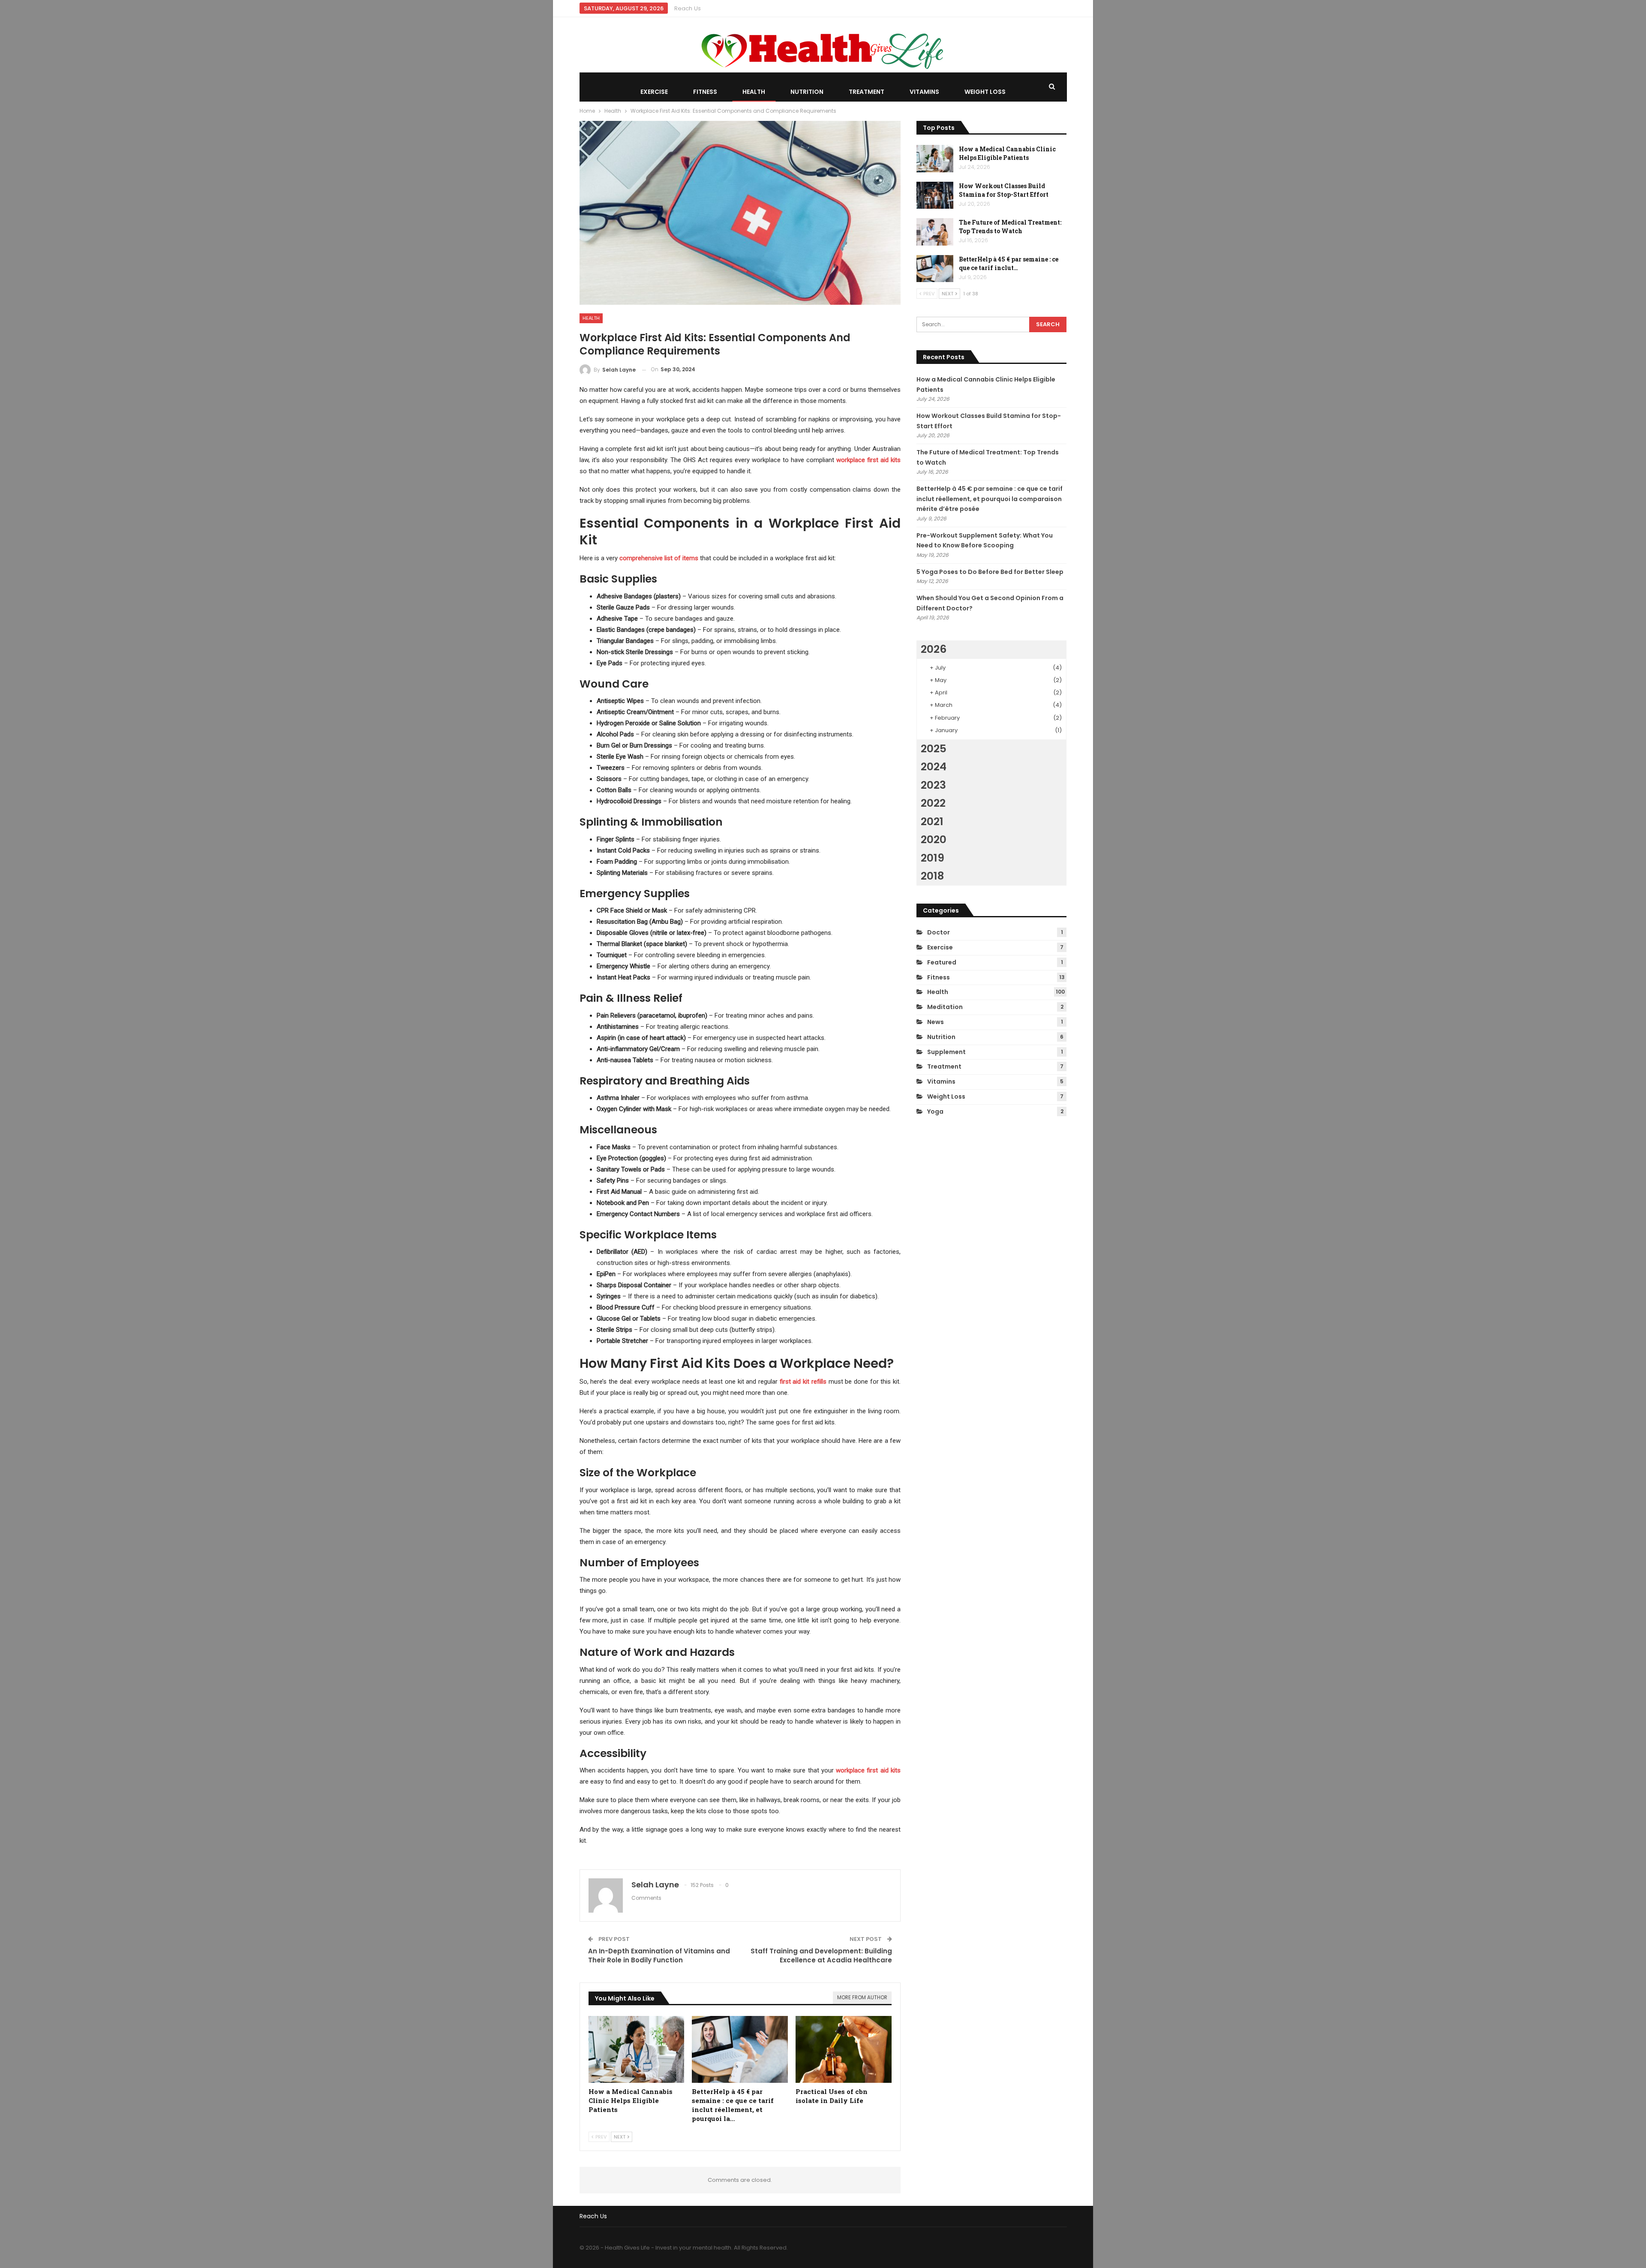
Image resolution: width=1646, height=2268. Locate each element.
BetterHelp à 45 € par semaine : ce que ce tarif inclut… (1009, 263)
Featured (942, 962)
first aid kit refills (803, 1382)
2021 (932, 822)
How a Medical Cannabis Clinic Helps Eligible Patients (1007, 153)
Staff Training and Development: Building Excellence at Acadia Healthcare (821, 1956)
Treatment (867, 92)
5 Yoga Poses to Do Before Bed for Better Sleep (990, 572)
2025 (934, 749)
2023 (933, 785)
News (936, 1022)
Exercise (654, 92)
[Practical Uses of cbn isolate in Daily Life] (844, 2050)
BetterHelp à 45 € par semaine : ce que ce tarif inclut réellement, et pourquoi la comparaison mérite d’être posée (990, 499)
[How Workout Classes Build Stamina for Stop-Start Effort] (935, 195)
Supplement (946, 1052)
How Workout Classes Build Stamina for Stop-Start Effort (1004, 190)
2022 (933, 803)
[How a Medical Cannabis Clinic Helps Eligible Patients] (637, 2050)
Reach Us (688, 8)
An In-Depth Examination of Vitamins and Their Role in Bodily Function (659, 1956)
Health (754, 92)
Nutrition (807, 92)
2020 (934, 840)
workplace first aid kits (868, 460)
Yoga (935, 1111)
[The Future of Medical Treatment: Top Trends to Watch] (935, 232)
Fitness (705, 92)
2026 (934, 649)
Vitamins (924, 92)
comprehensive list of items (659, 558)
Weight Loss (985, 92)
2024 (934, 767)
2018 (932, 876)
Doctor (939, 932)
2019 (933, 858)
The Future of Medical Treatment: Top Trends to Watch (1010, 227)
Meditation (945, 1007)
